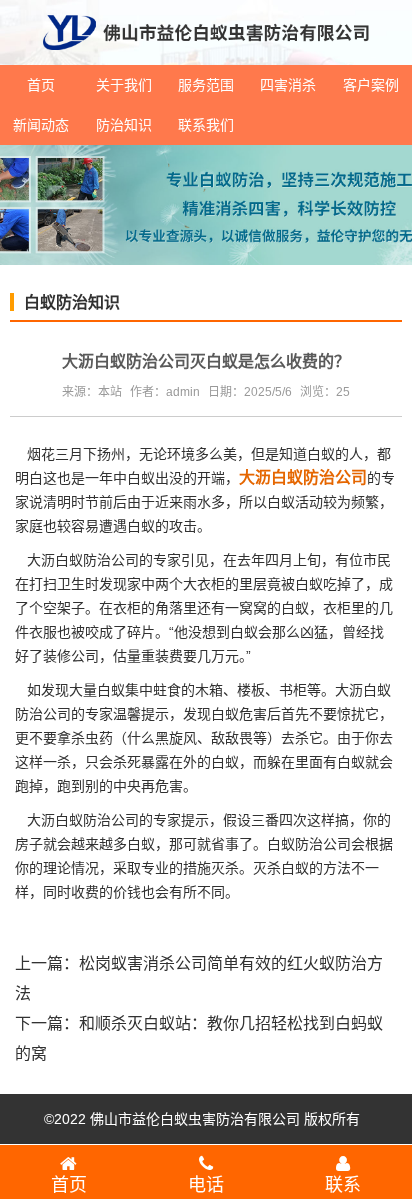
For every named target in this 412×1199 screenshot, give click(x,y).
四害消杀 (288, 85)
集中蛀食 (153, 690)
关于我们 (124, 85)
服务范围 (206, 85)
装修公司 (71, 656)
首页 (41, 85)
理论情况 (71, 868)
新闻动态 (41, 125)
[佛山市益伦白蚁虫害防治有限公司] (206, 57)
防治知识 (124, 125)
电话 (206, 1185)
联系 (343, 1185)
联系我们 (206, 125)
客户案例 (371, 85)
